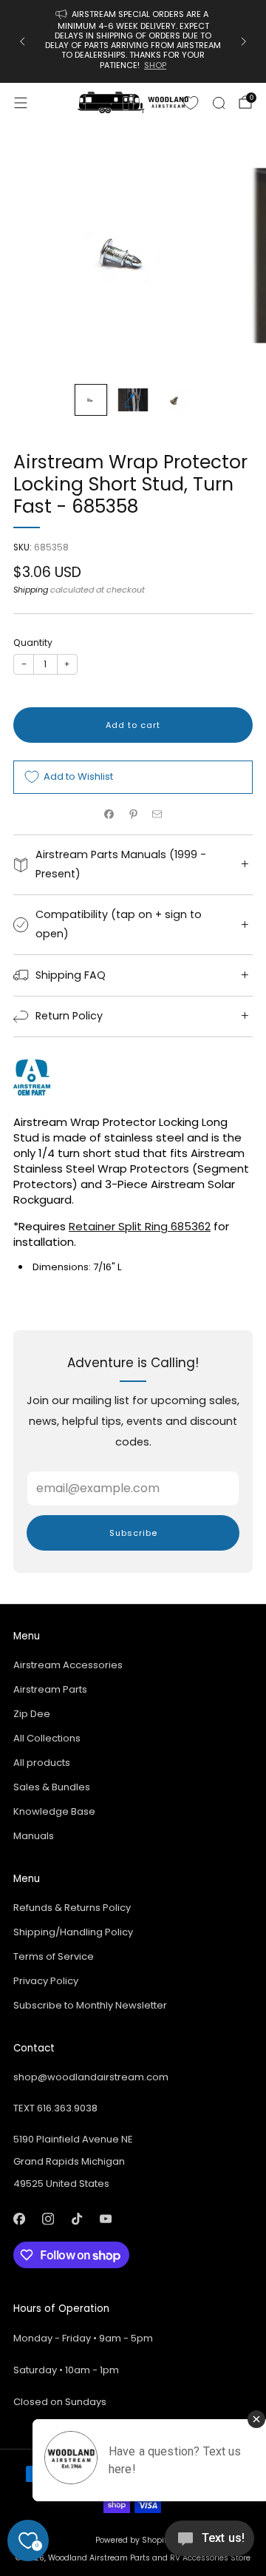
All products (42, 1763)
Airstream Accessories (68, 1665)
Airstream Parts (50, 1689)
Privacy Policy (46, 1981)
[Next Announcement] (244, 41)
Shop (155, 65)
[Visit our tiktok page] (76, 2218)
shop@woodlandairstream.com (91, 2077)
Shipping (31, 590)
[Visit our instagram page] (48, 2218)
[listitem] (133, 41)
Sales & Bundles (52, 1787)
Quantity (33, 643)
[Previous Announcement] (22, 41)
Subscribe (133, 1533)
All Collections (47, 1738)
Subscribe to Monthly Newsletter (90, 2005)
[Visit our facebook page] (19, 2218)
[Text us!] (209, 2544)
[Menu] (21, 103)
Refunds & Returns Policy (72, 1908)
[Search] (219, 103)
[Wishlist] (191, 103)
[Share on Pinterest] (133, 815)
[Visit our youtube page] (105, 2218)
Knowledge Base (54, 1811)
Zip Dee (32, 1714)
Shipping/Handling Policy (73, 1932)
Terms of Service (54, 1956)
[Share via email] (157, 815)
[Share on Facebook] (109, 815)
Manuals (34, 1836)
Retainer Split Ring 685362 (140, 1226)
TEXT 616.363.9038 (55, 2108)
